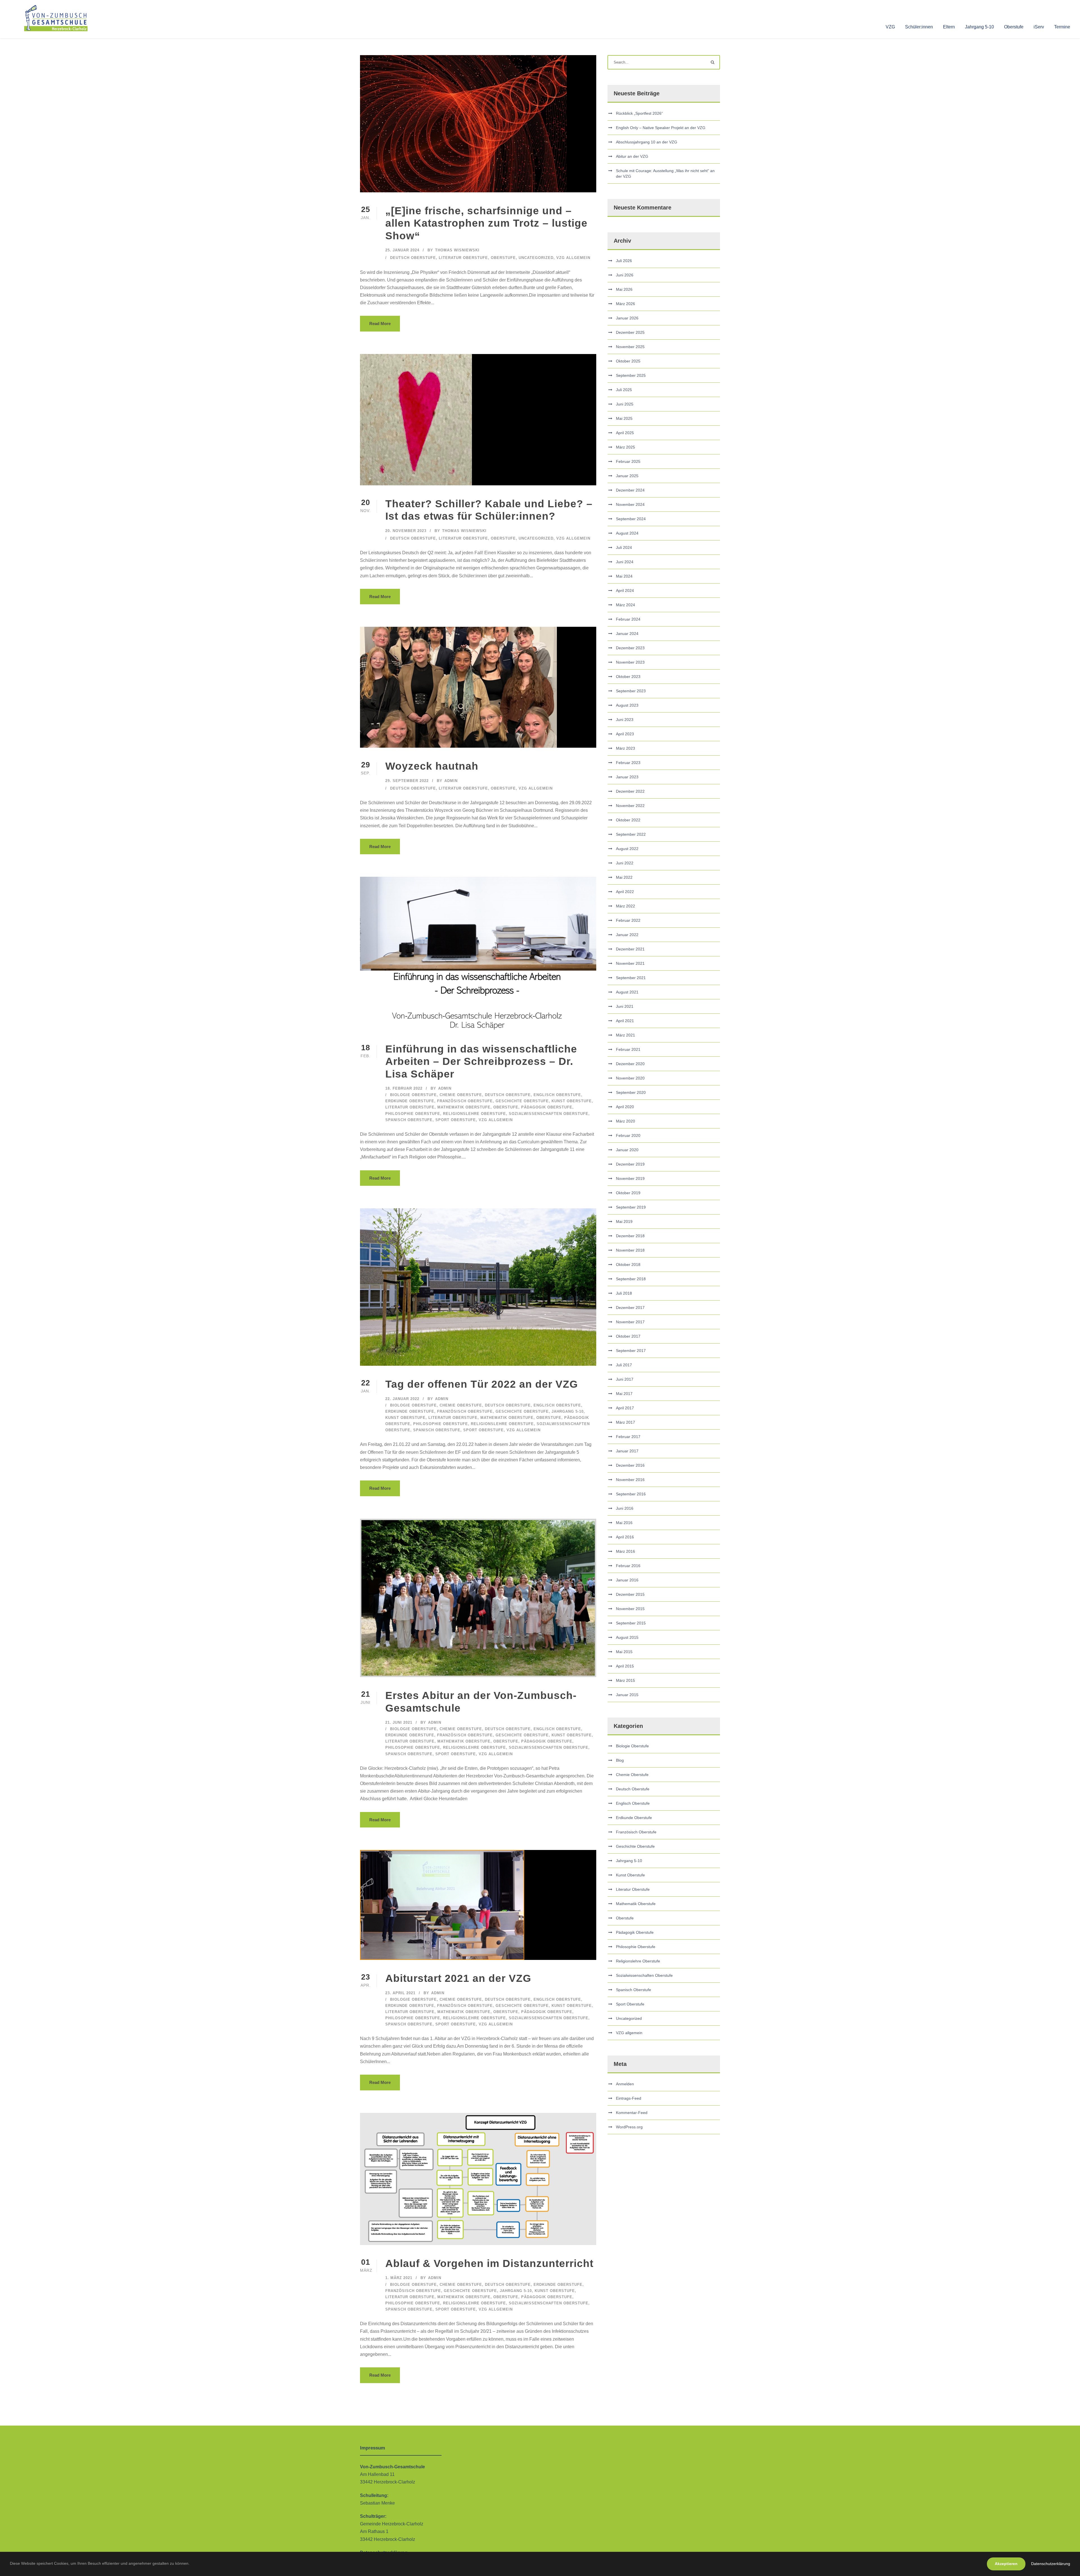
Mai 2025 (624, 418)
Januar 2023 (627, 777)
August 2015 (627, 1637)
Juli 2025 (624, 390)
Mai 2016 (624, 1523)
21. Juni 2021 (399, 1722)
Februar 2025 (628, 461)
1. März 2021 (399, 2278)
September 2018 (631, 1279)
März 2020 (625, 1121)
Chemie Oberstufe (461, 1095)
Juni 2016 (625, 1508)
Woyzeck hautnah (432, 766)
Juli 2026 (624, 261)
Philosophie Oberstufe (413, 1114)
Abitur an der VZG (632, 156)
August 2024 (627, 533)
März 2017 (625, 1422)
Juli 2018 (624, 1293)
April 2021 (625, 1021)
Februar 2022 (628, 920)
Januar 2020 (627, 1150)
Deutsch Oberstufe (413, 258)
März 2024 (625, 605)
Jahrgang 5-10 (979, 27)
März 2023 (625, 748)
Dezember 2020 (630, 1064)
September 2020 (631, 1092)
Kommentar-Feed (632, 2113)
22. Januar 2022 (402, 1399)
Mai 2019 (624, 1221)
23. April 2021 (400, 1993)
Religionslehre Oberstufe (474, 1114)
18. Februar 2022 (404, 1088)
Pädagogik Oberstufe (547, 1107)
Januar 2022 (627, 935)
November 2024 (630, 504)
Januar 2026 (627, 318)
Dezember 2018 (630, 1236)
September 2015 (631, 1623)
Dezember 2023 (630, 648)
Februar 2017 (628, 1437)
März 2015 (625, 1680)
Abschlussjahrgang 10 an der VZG (647, 142)
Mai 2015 (624, 1652)
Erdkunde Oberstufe (410, 1101)
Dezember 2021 (630, 949)
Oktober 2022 (628, 820)
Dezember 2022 (630, 791)
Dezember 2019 (630, 1164)
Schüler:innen (919, 27)
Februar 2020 (628, 1135)
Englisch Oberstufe (557, 1095)
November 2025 (630, 347)
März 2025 (625, 447)
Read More (380, 324)
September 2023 (631, 691)
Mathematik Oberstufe (464, 1107)
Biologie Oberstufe (413, 1095)
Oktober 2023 (628, 677)
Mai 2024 (624, 576)
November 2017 (630, 1322)
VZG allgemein (573, 258)
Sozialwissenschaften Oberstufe (549, 1114)
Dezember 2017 (630, 1308)
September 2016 (631, 1494)
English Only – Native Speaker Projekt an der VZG (661, 128)
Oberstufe (1014, 27)
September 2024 (631, 519)
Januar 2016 (627, 1580)
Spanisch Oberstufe (409, 1120)
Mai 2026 (624, 289)
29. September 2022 (407, 781)
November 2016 (630, 1480)
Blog (620, 1760)
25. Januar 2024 (402, 250)
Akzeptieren (1006, 2564)
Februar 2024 (628, 619)
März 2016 (625, 1551)
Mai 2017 (624, 1394)
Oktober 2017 (628, 1336)
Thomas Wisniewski (457, 250)
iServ (1039, 27)
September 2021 (631, 978)
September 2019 (631, 1207)
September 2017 (631, 1351)
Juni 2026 (625, 275)
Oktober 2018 (628, 1265)
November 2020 (630, 1078)
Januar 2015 (627, 1695)
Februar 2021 (628, 1049)
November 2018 (630, 1250)
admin (451, 781)
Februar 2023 (628, 763)
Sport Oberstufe (456, 1120)
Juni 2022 (625, 863)
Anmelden (625, 2084)
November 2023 (630, 662)
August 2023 (627, 705)
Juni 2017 (625, 1379)
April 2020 (625, 1107)
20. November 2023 (406, 531)
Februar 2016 (628, 1566)
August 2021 (627, 992)
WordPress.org (629, 2127)
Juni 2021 (625, 1006)
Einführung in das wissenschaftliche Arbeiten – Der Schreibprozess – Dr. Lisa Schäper (481, 1061)
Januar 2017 (627, 1451)
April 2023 (625, 734)
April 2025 (625, 433)
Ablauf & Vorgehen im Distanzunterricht (489, 2263)
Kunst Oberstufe (572, 1101)
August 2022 (627, 849)
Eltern (949, 27)
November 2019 (630, 1178)
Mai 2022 (624, 877)
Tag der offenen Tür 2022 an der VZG (482, 1384)
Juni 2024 (625, 562)
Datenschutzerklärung (1051, 2564)
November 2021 (630, 963)
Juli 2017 (624, 1365)
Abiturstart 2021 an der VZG (458, 1978)
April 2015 (625, 1666)
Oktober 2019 (628, 1193)
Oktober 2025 (628, 361)
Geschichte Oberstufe (522, 1101)
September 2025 (631, 375)
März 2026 (625, 304)
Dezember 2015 (630, 1594)
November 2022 (630, 806)
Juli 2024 (624, 547)
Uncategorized (536, 258)
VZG (890, 27)
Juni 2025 (625, 404)
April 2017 (625, 1408)
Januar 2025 (627, 476)
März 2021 (625, 1035)
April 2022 (625, 892)
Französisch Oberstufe (465, 1101)
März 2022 (625, 906)
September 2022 (631, 834)
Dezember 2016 (630, 1465)
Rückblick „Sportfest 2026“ (639, 113)
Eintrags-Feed (629, 2098)
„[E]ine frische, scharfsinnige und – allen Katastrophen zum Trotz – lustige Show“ (486, 223)
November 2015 (630, 1609)
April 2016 (625, 1537)
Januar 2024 (627, 634)
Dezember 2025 (630, 332)
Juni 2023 (625, 720)
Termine (1062, 27)
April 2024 (625, 591)
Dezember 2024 (630, 490)
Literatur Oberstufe (463, 258)
